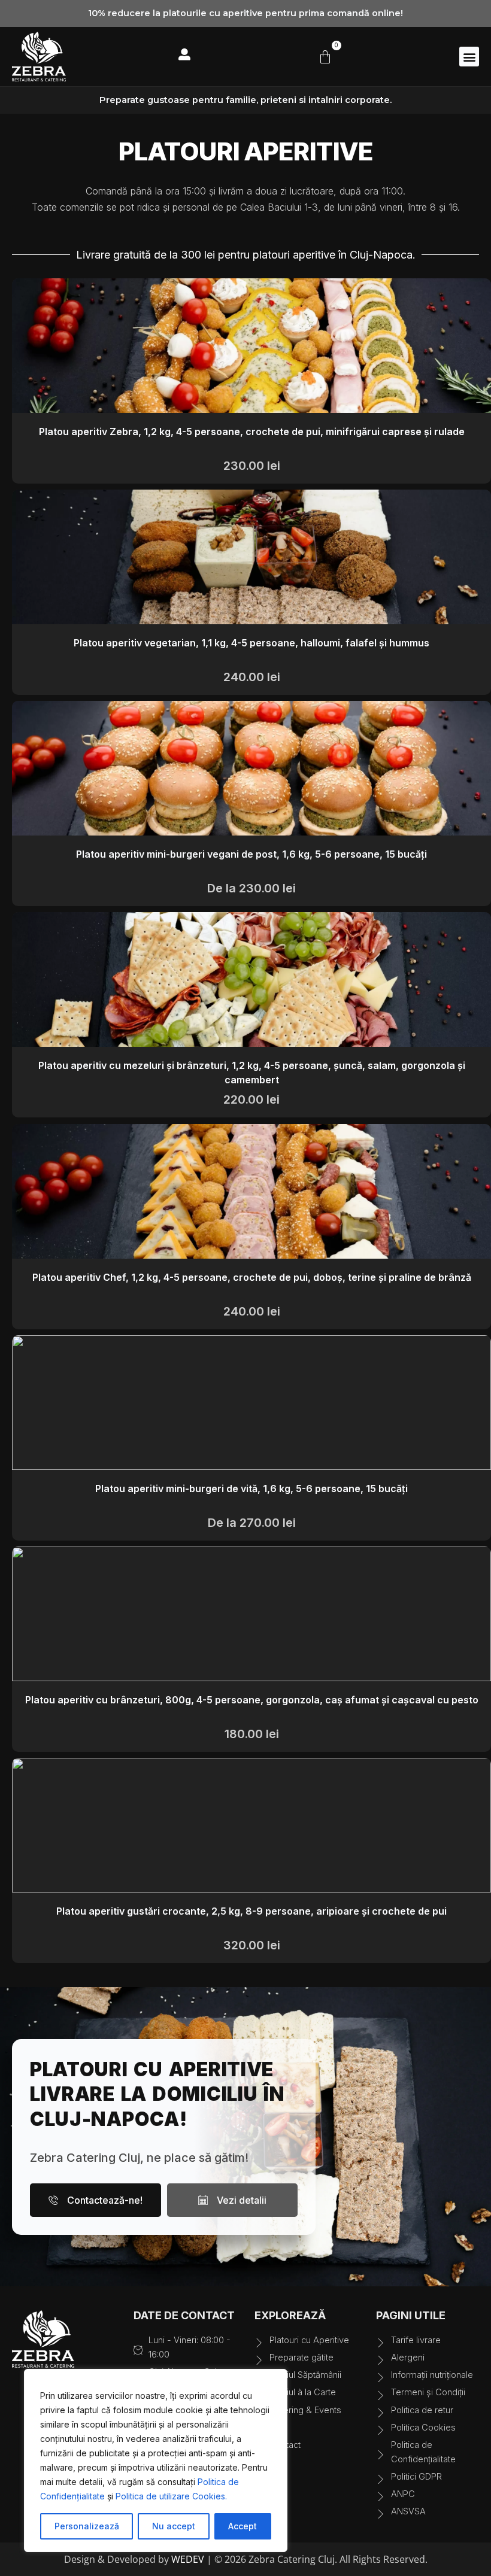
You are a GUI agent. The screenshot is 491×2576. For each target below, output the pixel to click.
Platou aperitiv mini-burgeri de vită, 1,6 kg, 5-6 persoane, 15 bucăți (251, 1489)
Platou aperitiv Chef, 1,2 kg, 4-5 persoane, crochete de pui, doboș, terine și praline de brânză (252, 1277)
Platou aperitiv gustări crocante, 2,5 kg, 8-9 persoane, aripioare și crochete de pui (251, 1911)
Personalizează (87, 2526)
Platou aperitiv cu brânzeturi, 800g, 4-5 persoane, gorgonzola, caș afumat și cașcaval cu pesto (252, 1700)
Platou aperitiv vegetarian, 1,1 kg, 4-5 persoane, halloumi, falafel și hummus (251, 643)
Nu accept (174, 2526)
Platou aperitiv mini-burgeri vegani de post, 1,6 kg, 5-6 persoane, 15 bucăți (251, 854)
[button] (469, 57)
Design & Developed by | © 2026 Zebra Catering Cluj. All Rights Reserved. (246, 2559)
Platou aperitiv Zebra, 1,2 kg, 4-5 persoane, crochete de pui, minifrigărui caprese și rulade (252, 432)
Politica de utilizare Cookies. (171, 2496)
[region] (156, 2460)
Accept (243, 2526)
